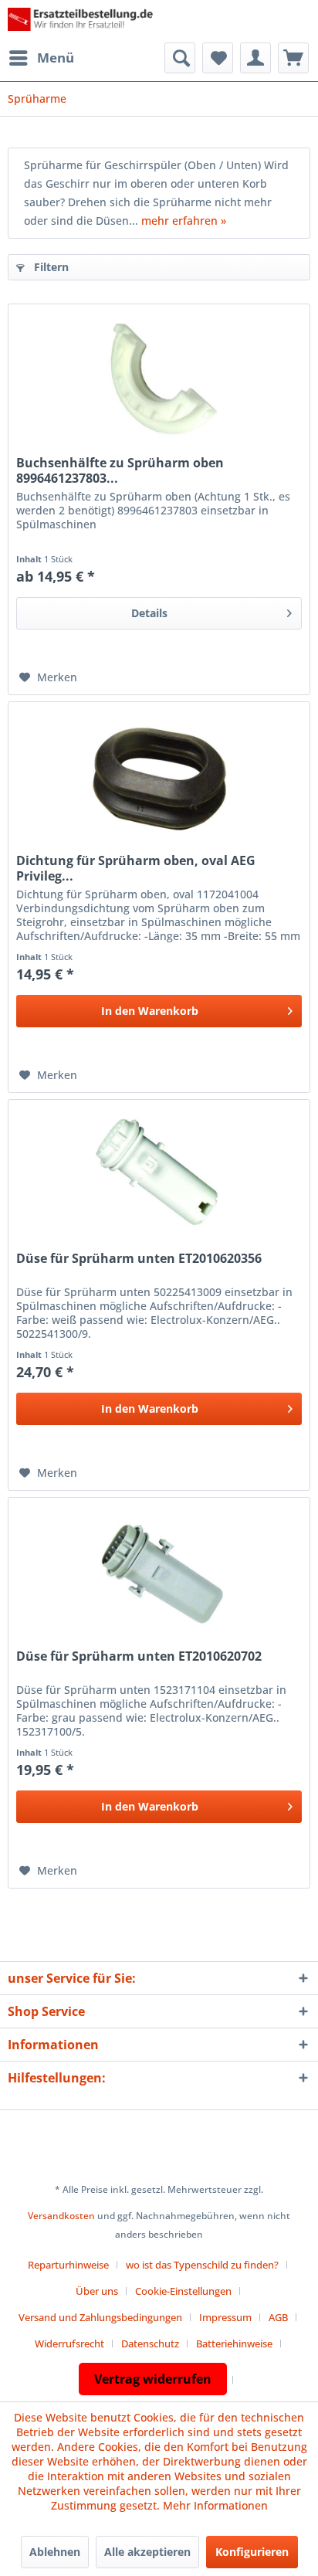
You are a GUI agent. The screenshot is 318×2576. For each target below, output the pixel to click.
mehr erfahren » (184, 221)
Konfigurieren (252, 2552)
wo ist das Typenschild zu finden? (202, 2265)
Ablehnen (55, 2552)
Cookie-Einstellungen (183, 2291)
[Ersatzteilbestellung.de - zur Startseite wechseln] (83, 21)
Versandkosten (61, 2216)
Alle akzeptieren (147, 2552)
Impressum (225, 2317)
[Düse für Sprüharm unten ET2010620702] (159, 1575)
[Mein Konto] (255, 58)
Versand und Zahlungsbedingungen (100, 2317)
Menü (56, 58)
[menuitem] (41, 58)
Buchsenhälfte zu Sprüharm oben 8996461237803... (120, 470)
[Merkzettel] (218, 58)
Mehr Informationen (215, 2505)
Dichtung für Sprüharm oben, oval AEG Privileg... (136, 868)
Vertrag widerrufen (153, 2379)
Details (149, 613)
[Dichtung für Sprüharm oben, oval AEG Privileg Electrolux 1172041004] (159, 779)
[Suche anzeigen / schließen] (180, 58)
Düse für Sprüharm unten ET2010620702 (139, 1656)
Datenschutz (150, 2344)
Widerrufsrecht (69, 2344)
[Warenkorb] (293, 58)
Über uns (97, 2291)
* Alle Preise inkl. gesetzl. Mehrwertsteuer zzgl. (159, 2189)
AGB (278, 2317)
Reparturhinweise (68, 2265)
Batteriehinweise (234, 2344)
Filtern (50, 267)
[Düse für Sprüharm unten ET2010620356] (159, 1177)
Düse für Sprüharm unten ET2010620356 (139, 1259)
